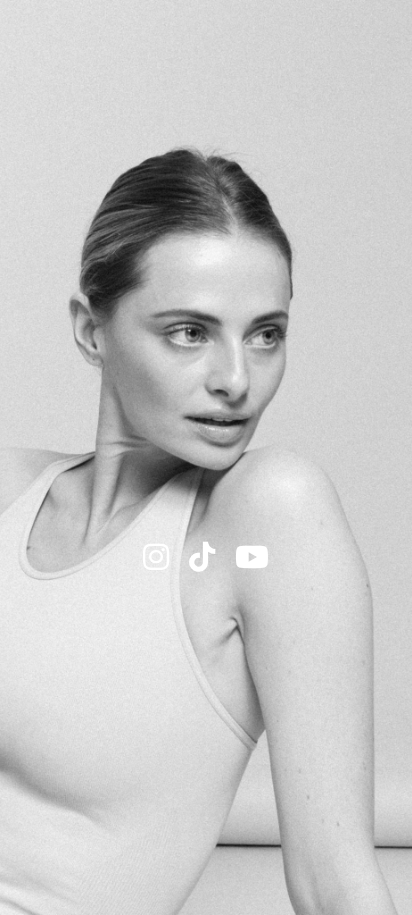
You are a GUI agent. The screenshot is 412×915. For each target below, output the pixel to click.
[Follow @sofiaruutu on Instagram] (156, 558)
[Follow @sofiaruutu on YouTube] (252, 558)
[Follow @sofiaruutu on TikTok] (202, 558)
